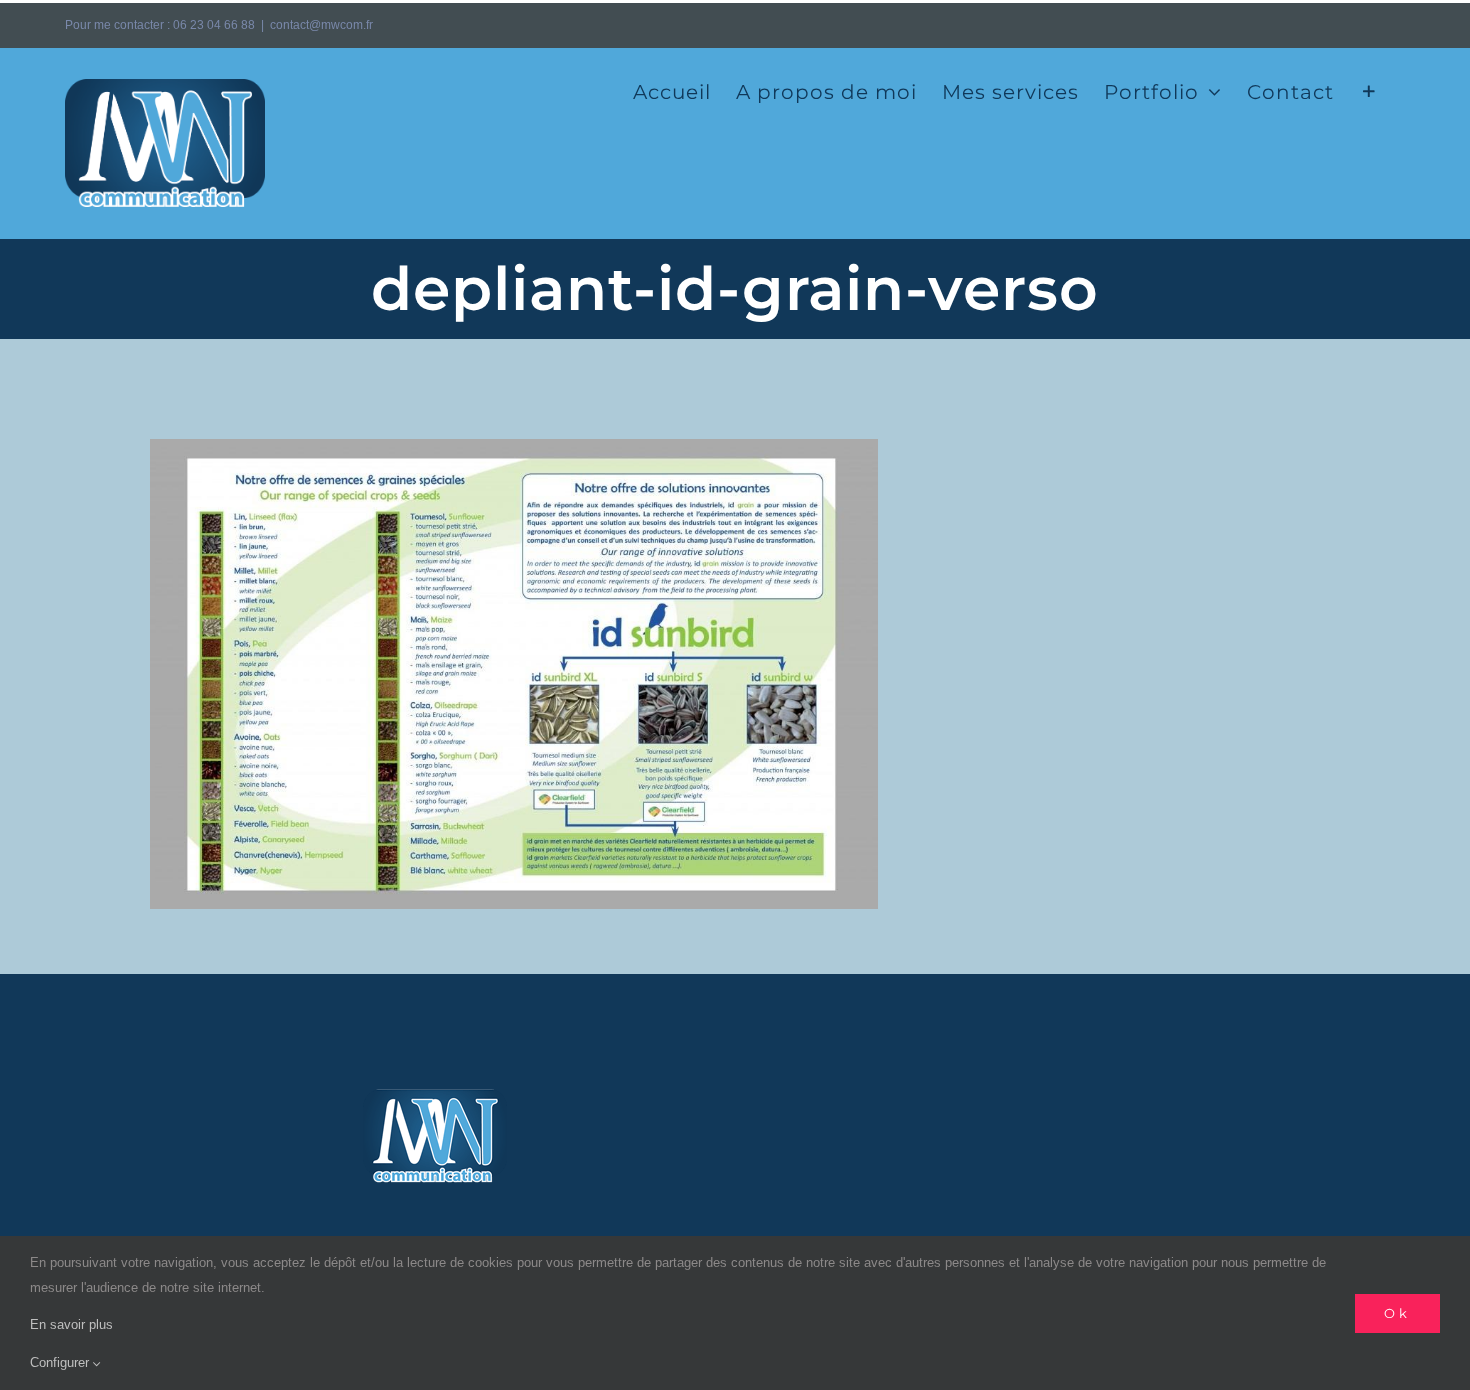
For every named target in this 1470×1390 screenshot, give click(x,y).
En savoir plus (71, 1324)
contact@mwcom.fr (321, 25)
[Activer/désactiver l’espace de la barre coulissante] (1369, 90)
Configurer (61, 1362)
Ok (1397, 1313)
